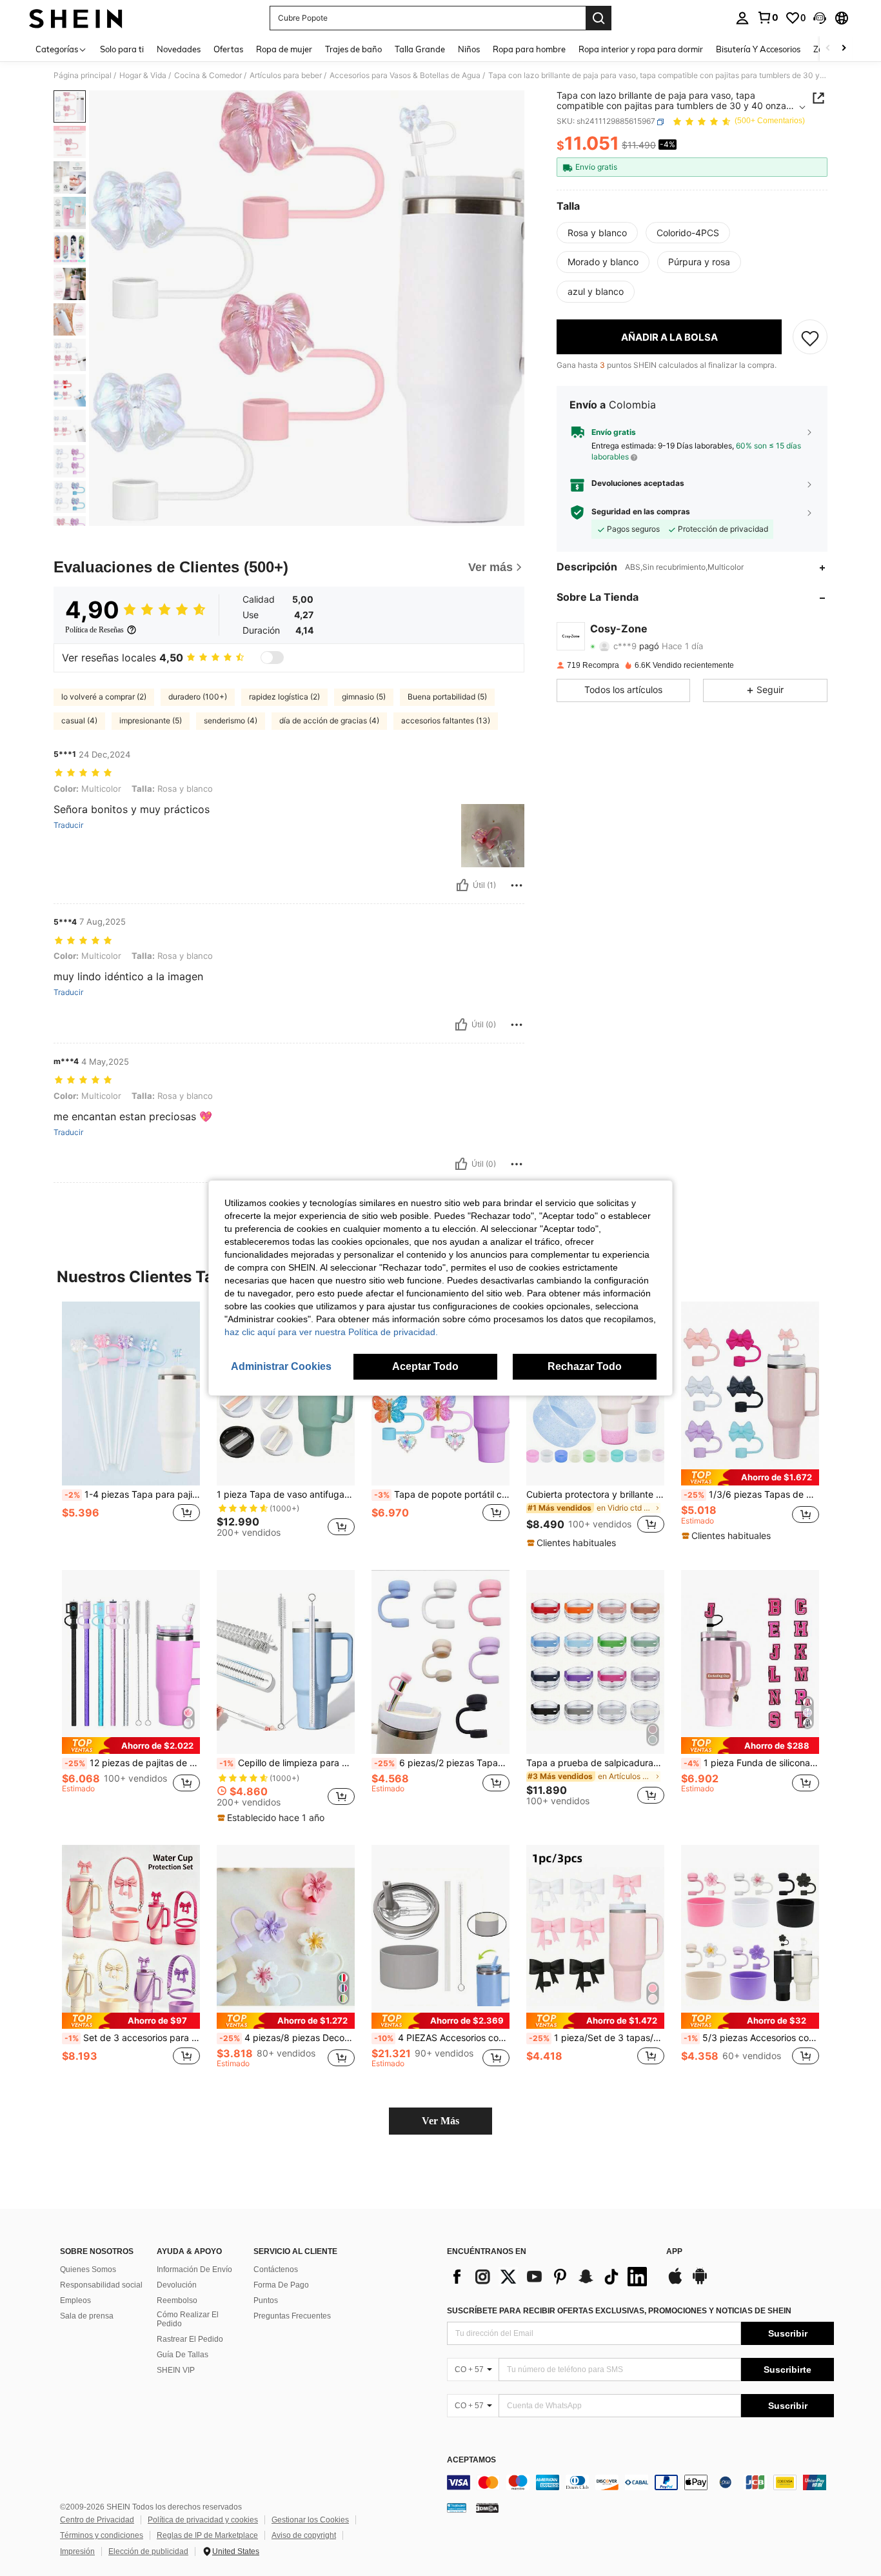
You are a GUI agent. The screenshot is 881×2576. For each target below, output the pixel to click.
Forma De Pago (281, 2285)
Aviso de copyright (304, 2535)
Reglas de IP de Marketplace (207, 2535)
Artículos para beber (286, 75)
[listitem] (131, 1425)
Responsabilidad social (101, 2285)
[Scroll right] (844, 49)
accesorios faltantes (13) (446, 720)
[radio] (597, 233)
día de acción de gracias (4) (329, 720)
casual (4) (79, 720)
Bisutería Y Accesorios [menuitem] (758, 49)
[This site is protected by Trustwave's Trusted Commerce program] (457, 2508)
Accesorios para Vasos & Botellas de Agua (405, 75)
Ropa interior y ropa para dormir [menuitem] (641, 49)
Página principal (83, 75)
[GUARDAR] (810, 337)
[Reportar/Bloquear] (517, 885)
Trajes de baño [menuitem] (353, 49)
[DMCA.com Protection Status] (487, 2508)
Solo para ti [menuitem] (122, 49)
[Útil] (462, 885)
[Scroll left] (828, 49)
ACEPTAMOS (471, 2460)
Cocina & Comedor (208, 75)
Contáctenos (276, 2269)
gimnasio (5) (364, 697)
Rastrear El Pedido (190, 2339)
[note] (573, 1543)
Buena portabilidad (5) (447, 697)
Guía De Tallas (183, 2355)
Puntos (266, 2300)
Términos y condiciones (102, 2535)
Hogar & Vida (143, 75)
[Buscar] (599, 18)
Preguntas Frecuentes (292, 2316)
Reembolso (177, 2300)
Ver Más (440, 2121)
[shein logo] (76, 18)
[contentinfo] (640, 2482)
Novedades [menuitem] (179, 49)
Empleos (75, 2300)
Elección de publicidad (148, 2551)
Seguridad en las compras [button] (641, 512)
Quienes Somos (88, 2269)
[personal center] (742, 18)
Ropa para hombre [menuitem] (529, 49)
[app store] (675, 2282)
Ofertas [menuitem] (228, 49)
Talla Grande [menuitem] (420, 49)
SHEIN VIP (176, 2370)
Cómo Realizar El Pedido (188, 2319)
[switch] (272, 658)
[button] (820, 18)
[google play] (700, 2282)
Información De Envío (194, 2269)
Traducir (68, 825)
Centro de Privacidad (97, 2520)
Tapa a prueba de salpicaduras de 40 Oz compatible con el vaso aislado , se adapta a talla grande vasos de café (595, 1763)
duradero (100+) (198, 697)
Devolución (177, 2285)
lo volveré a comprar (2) (104, 697)
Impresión (77, 2551)
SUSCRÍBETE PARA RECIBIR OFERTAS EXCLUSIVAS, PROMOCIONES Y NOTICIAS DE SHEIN (619, 2311)
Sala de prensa (87, 2316)
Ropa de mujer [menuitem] (284, 49)
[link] (767, 17)
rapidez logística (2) (284, 697)
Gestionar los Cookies (310, 2520)
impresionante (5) (151, 720)
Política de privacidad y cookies (203, 2520)
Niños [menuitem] (469, 49)
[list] (550, 2277)
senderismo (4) (231, 720)
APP (674, 2252)
